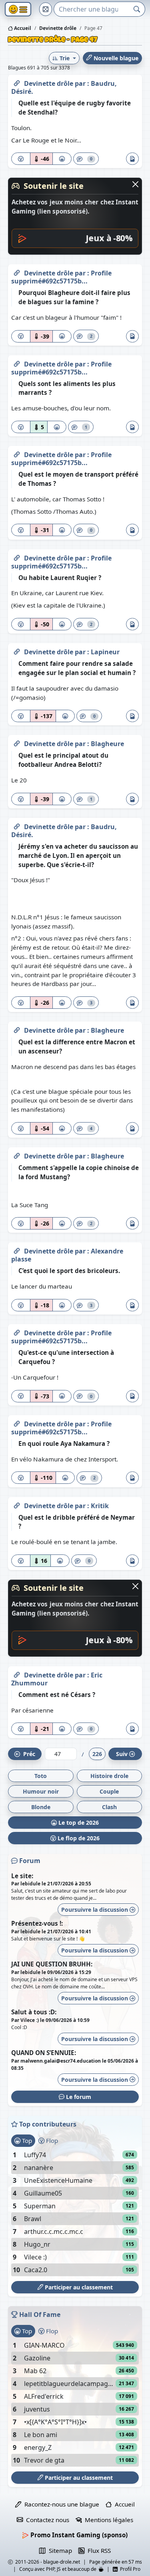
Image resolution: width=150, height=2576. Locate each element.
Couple (109, 1791)
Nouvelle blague (115, 58)
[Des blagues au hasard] (46, 9)
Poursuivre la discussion (95, 1910)
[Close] (135, 184)
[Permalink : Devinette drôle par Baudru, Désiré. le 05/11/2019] (17, 82)
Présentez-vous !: (37, 1923)
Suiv (122, 1754)
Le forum (78, 2097)
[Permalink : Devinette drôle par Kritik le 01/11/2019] (17, 1504)
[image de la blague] (132, 159)
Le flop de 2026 (78, 1838)
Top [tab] (26, 2140)
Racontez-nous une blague (60, 2504)
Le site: (22, 1876)
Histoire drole (109, 1776)
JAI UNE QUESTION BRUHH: (52, 1964)
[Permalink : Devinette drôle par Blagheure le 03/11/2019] (17, 1029)
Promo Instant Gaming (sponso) (78, 2535)
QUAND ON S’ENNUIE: (44, 2053)
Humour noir (41, 1791)
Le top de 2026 (78, 1823)
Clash (109, 1807)
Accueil (22, 28)
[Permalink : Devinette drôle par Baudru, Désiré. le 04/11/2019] (17, 825)
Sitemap (59, 2550)
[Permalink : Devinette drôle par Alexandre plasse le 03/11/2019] (17, 1249)
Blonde (41, 1807)
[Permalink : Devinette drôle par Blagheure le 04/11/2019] (17, 742)
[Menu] (18, 9)
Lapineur (105, 652)
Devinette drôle (49, 83)
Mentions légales (107, 2520)
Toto (41, 1776)
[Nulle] (21, 159)
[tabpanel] (75, 2212)
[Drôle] (62, 159)
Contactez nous (46, 2520)
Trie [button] (65, 58)
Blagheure (107, 744)
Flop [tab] (51, 2140)
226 (97, 1754)
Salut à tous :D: (34, 2012)
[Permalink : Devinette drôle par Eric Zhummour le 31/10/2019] (17, 1673)
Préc (28, 1754)
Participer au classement (78, 2287)
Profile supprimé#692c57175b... (61, 277)
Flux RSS (98, 2550)
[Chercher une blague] (137, 9)
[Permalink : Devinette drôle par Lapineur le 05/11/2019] (17, 650)
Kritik (100, 1506)
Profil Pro (129, 2569)
